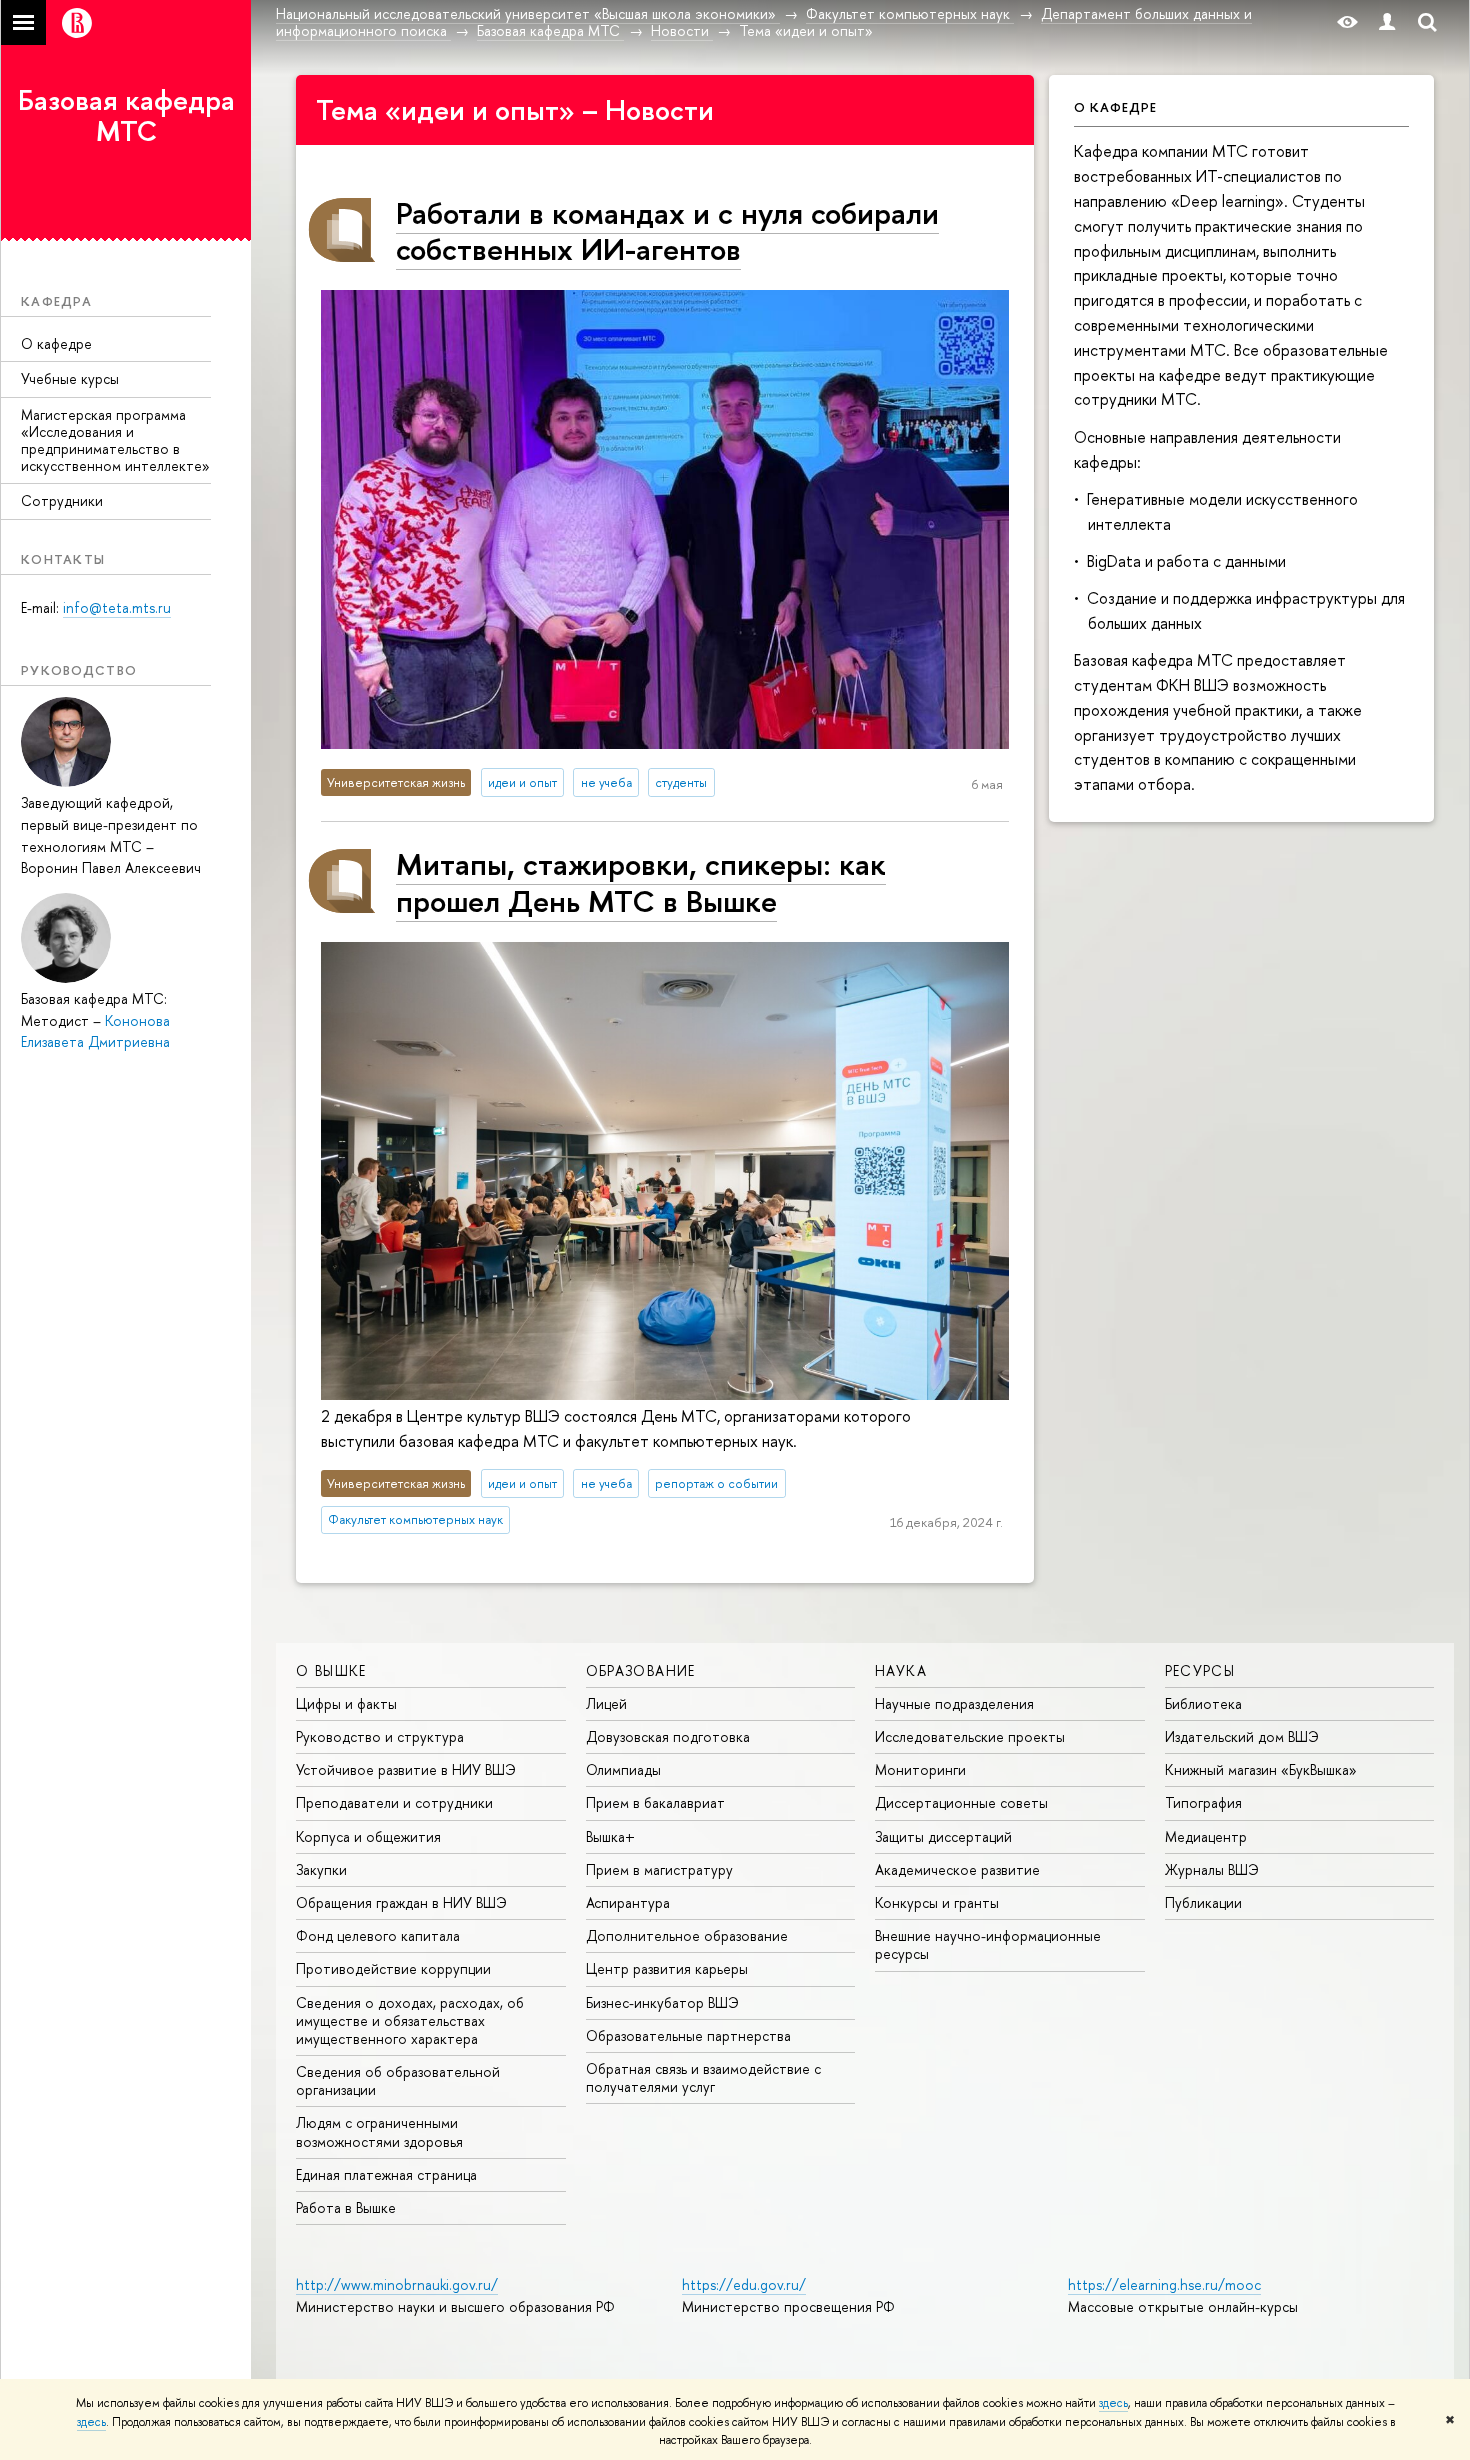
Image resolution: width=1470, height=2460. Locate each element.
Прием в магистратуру (659, 1869)
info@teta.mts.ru (117, 607)
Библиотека (1203, 1703)
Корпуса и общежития (368, 1836)
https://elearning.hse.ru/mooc (1164, 2284)
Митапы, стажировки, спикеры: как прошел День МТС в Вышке (641, 881)
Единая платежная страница (386, 2174)
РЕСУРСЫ (1200, 1670)
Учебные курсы (70, 378)
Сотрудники (62, 500)
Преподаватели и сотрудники (394, 1802)
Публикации (1203, 1902)
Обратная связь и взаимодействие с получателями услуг (703, 2077)
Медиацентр (1206, 1836)
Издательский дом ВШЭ (1242, 1736)
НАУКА (901, 1670)
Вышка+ (610, 1836)
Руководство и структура (380, 1736)
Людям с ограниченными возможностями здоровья (379, 2131)
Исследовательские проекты (970, 1736)
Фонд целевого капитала (378, 1935)
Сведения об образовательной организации (398, 2080)
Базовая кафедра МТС (126, 115)
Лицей (606, 1703)
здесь (1113, 2403)
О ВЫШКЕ (331, 1670)
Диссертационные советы (961, 1802)
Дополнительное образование (687, 1935)
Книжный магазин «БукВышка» (1261, 1769)
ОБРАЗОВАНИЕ (641, 1670)
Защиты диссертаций (943, 1836)
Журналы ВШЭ (1212, 1869)
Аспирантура (628, 1902)
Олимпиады (623, 1769)
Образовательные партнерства (688, 2035)
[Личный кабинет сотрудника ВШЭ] (1387, 22)
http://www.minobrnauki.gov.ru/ (397, 2284)
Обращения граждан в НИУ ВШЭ (401, 1902)
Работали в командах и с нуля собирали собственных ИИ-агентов (667, 230)
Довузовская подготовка (668, 1736)
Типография (1203, 1802)
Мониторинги (920, 1769)
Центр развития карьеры (667, 1968)
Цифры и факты (346, 1703)
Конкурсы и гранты (937, 1902)
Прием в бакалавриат (655, 1802)
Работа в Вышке (346, 2207)
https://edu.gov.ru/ (744, 2284)
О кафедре (56, 343)
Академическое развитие (957, 1869)
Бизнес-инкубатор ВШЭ (662, 2002)
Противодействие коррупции (393, 1968)
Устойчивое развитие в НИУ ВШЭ (406, 1769)
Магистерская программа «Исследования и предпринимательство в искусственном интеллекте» (115, 439)
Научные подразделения (954, 1703)
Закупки (321, 1869)
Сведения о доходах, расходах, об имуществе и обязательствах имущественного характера (410, 2020)
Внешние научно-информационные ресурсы (988, 1944)
